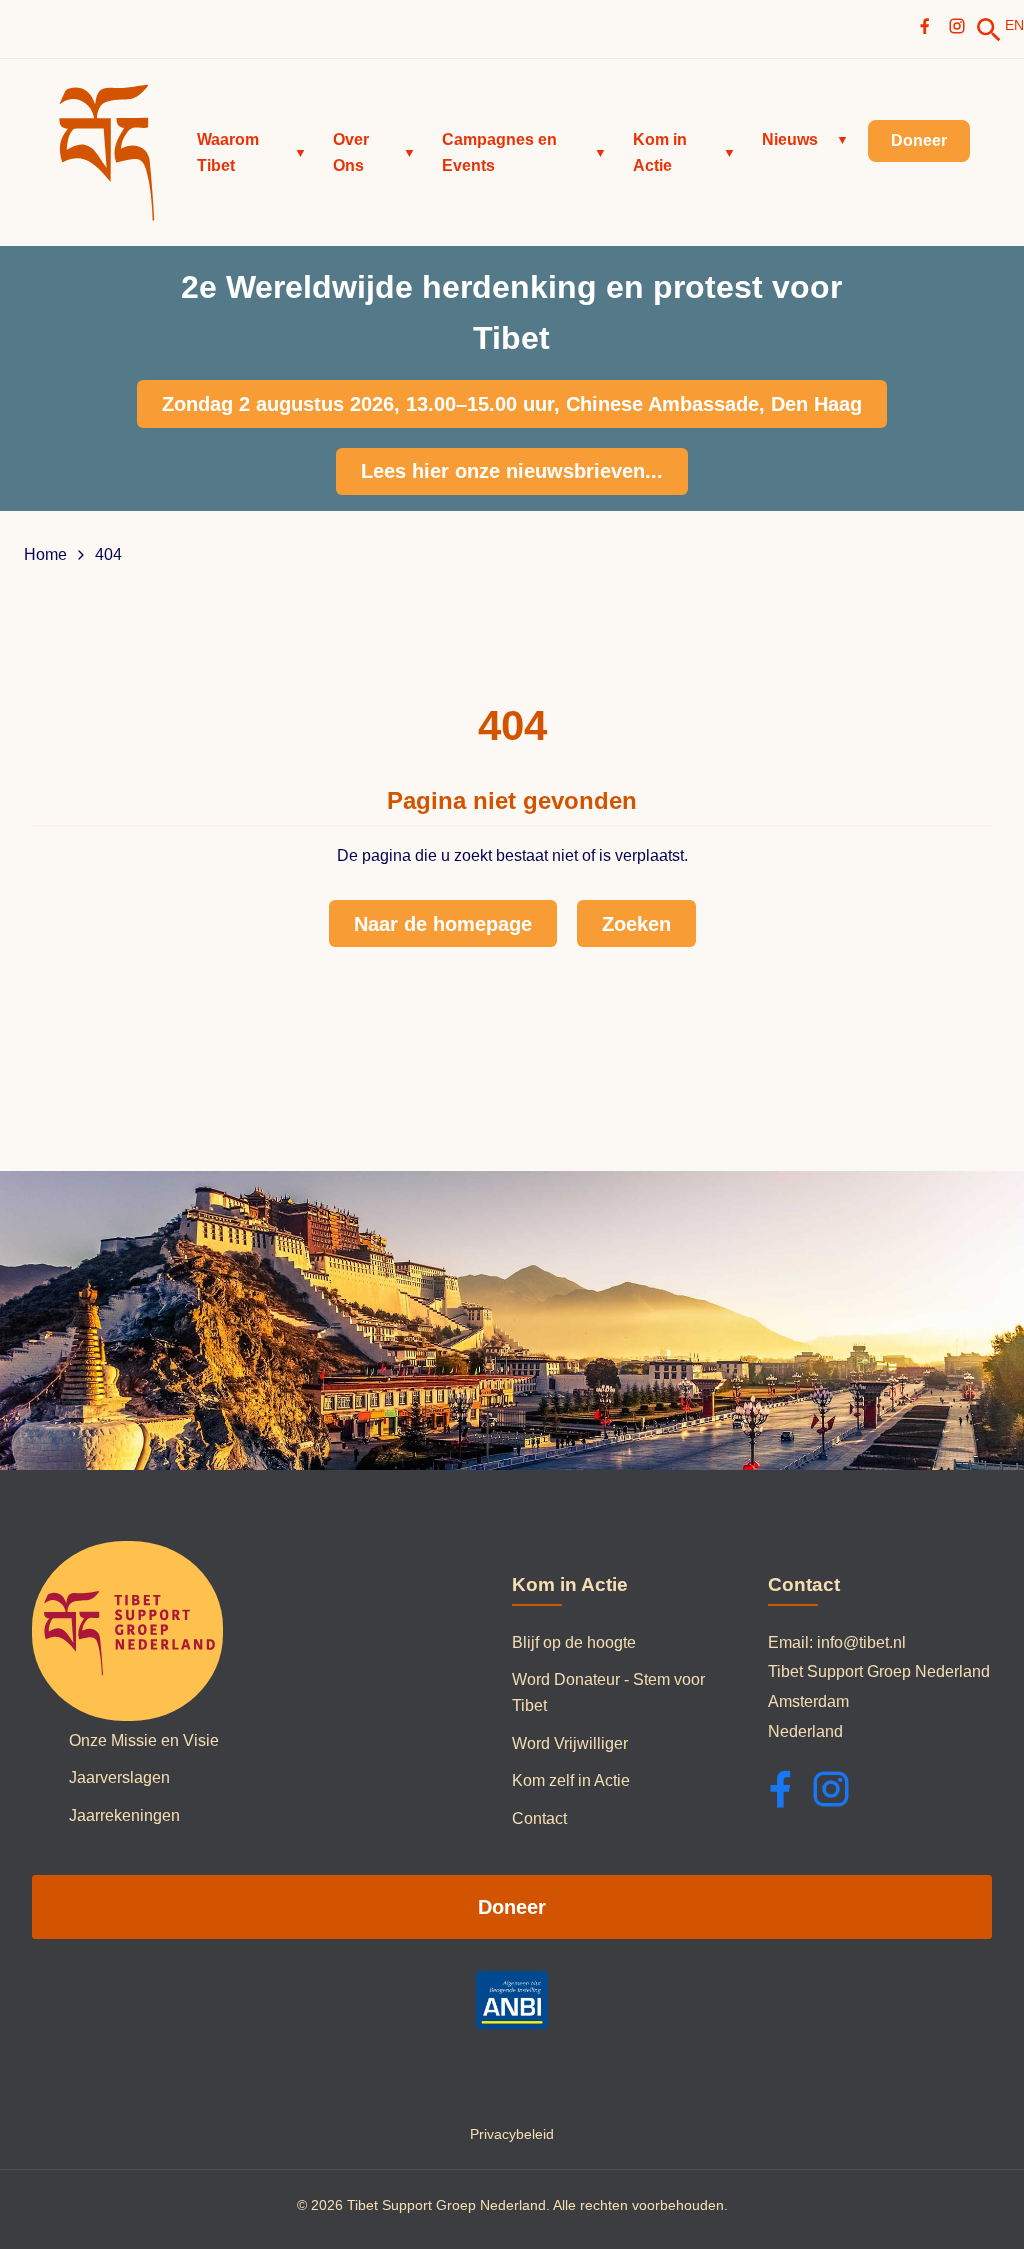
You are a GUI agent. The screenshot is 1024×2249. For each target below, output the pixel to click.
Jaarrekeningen (124, 1815)
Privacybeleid (512, 2134)
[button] (252, 152)
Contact (539, 1818)
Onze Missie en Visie (144, 1740)
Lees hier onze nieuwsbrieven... (512, 471)
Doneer (512, 1907)
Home (45, 555)
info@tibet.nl (861, 1642)
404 (108, 555)
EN (1014, 25)
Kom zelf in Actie (571, 1780)
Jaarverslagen (119, 1777)
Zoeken (636, 924)
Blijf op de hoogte (574, 1642)
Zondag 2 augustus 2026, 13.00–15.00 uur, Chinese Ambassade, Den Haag (512, 404)
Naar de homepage (443, 924)
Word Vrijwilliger (570, 1743)
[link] (989, 30)
